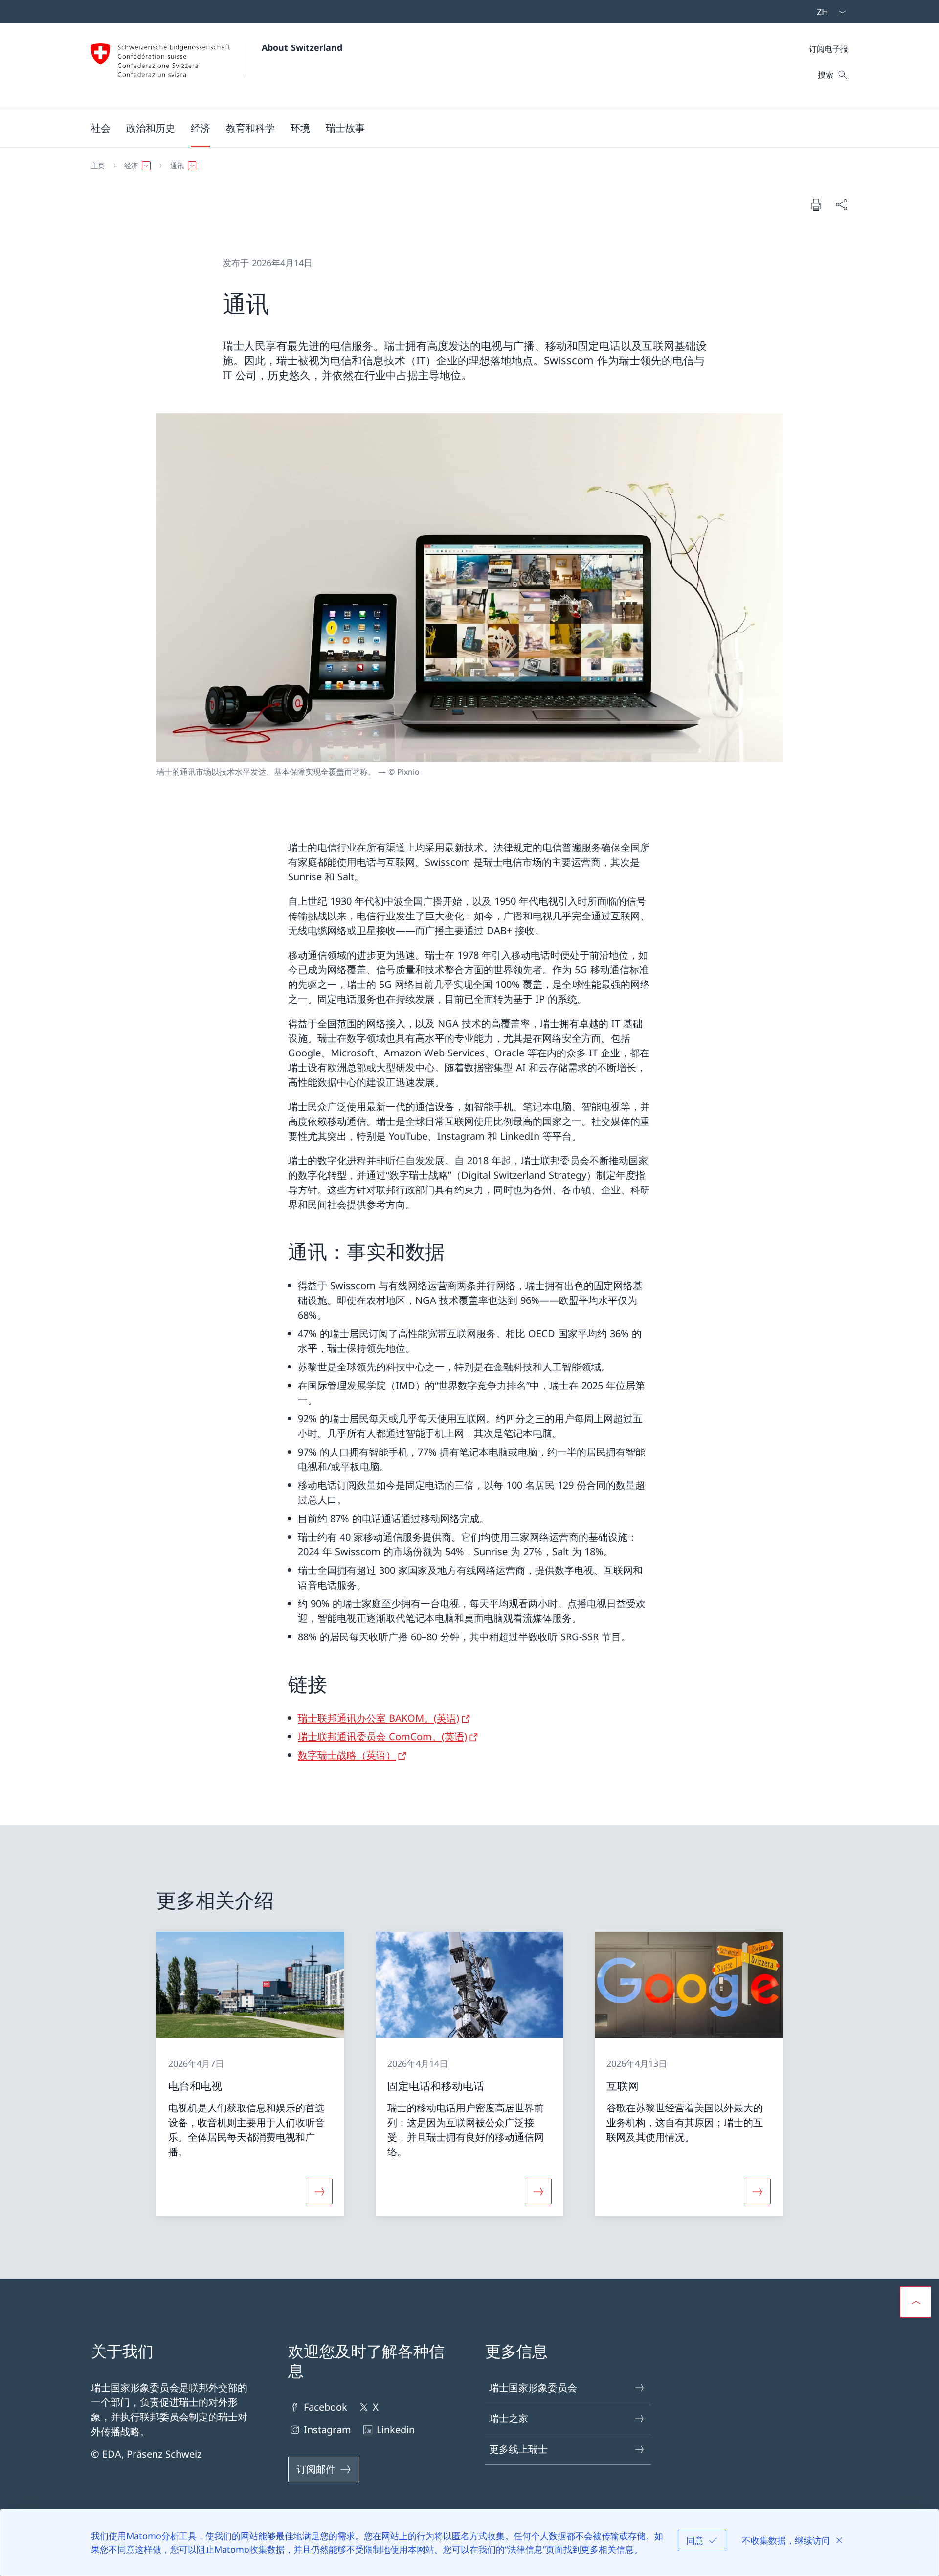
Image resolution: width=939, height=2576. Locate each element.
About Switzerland (302, 47)
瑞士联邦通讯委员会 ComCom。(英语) (382, 1736)
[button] (101, 128)
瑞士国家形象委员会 (533, 2387)
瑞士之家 (509, 2418)
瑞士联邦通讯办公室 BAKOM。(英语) (379, 1718)
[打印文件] (816, 204)
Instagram (327, 2430)
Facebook (325, 2407)
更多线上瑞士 (518, 2449)
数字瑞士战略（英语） (347, 1755)
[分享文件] (841, 204)
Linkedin (396, 2430)
